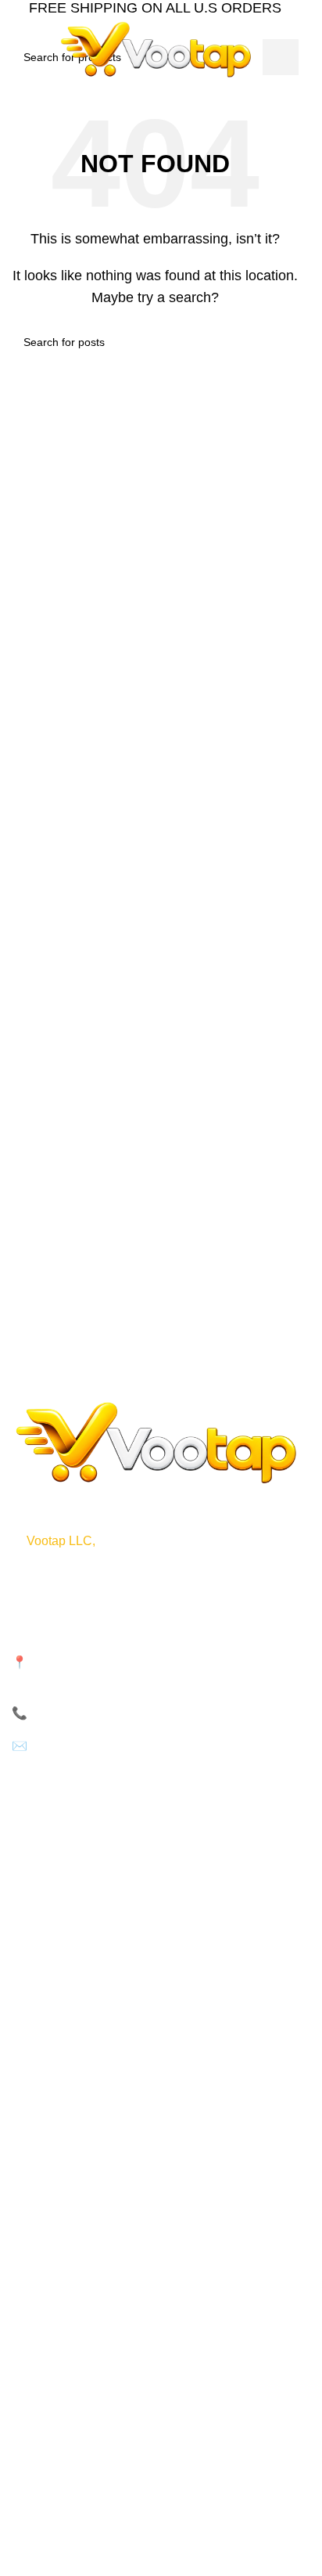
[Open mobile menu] (18, 49)
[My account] (299, 49)
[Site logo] (156, 48)
